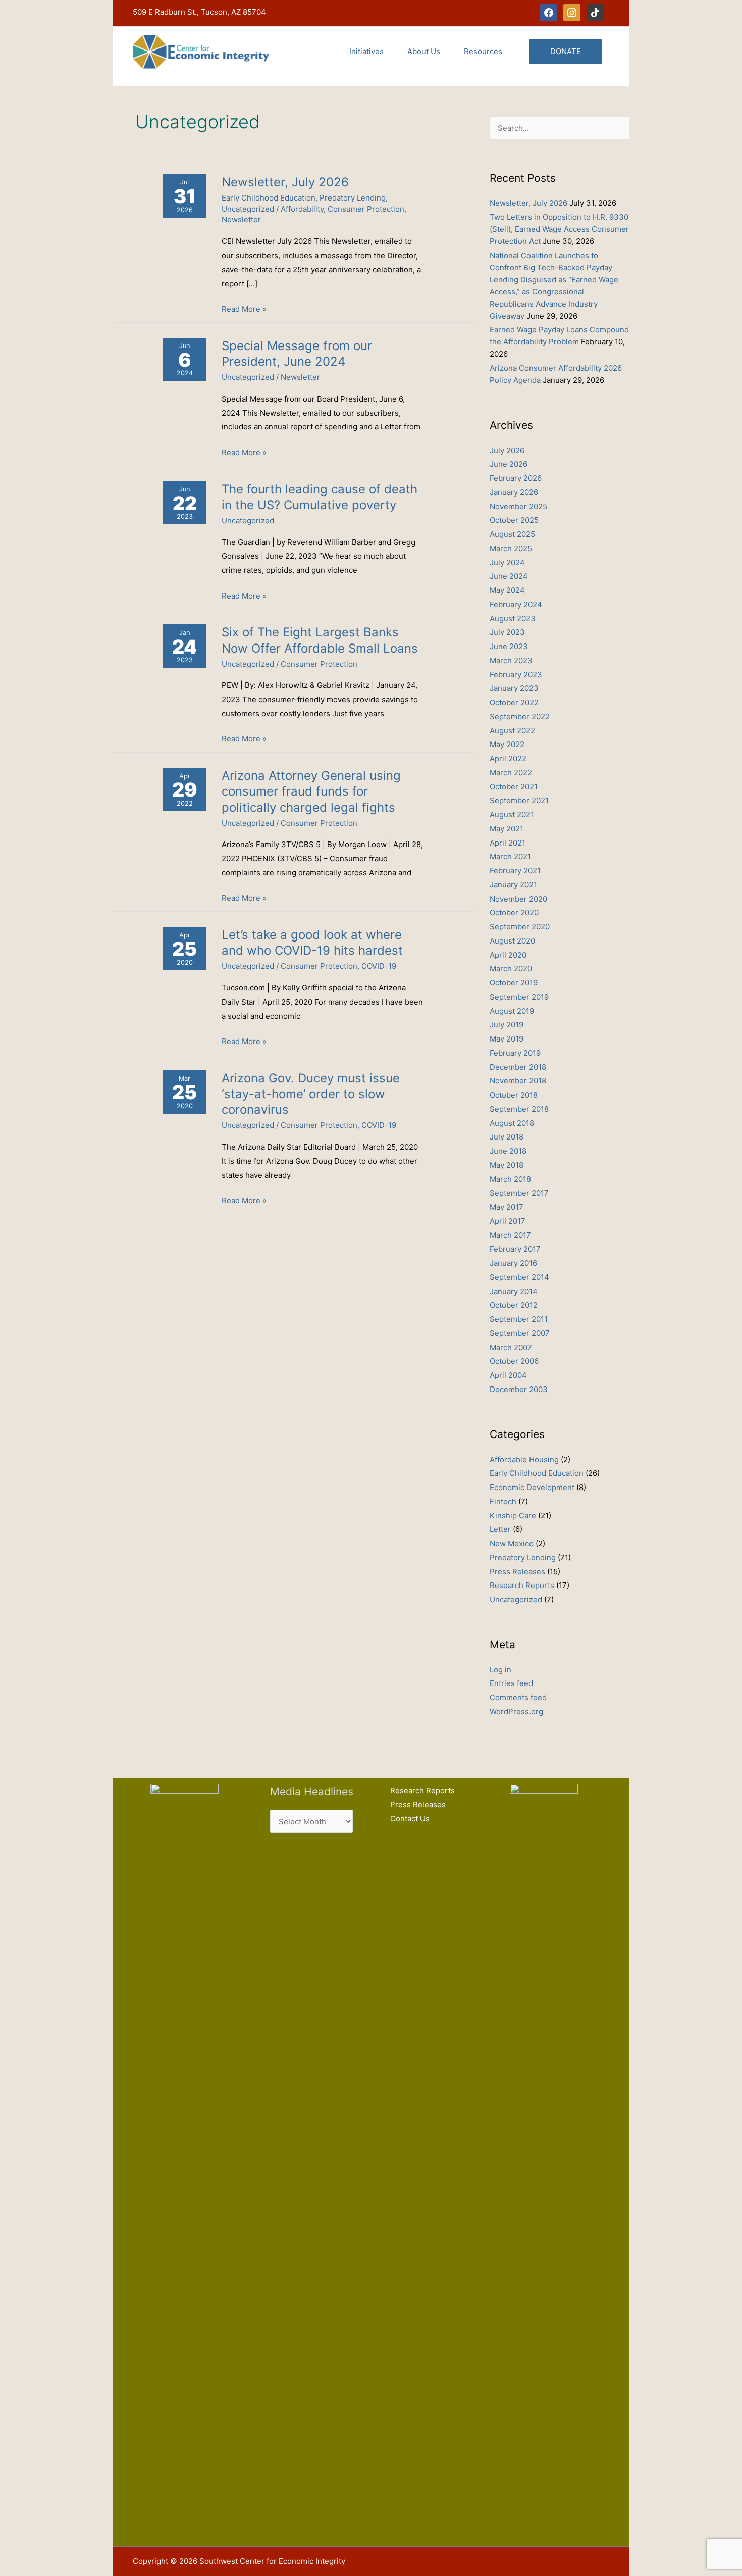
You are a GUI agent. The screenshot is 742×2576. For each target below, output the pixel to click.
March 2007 (511, 1347)
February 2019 (515, 1053)
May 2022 (507, 744)
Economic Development (532, 1487)
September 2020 (520, 927)
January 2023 (514, 688)
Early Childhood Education (269, 198)
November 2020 (518, 899)
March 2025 (511, 548)
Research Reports (522, 1585)
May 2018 (507, 1165)
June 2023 (509, 646)
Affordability (302, 209)
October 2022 (514, 702)
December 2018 (518, 1067)
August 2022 (512, 731)
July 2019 (507, 1025)
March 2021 (510, 856)
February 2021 (515, 871)
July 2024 (507, 562)
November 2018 (518, 1081)
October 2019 (514, 983)
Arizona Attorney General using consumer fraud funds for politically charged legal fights (311, 791)
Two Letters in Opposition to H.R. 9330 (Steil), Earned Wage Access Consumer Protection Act (559, 229)
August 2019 (512, 1011)
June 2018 (508, 1151)
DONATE (566, 51)
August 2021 (512, 814)
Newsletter (241, 219)
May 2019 (507, 1039)
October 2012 (514, 1305)
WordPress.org (516, 1712)
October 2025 (514, 520)
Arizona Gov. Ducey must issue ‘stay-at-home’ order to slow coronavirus (311, 1094)
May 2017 (507, 1207)
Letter (500, 1529)
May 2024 (507, 590)
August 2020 (512, 941)
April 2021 (508, 843)
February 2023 (516, 675)
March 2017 (510, 1235)
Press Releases (517, 1572)
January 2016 (513, 1263)
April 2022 (508, 758)
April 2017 (508, 1221)
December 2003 (519, 1389)
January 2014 (514, 1291)
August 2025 (512, 534)
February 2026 (516, 478)
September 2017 (519, 1193)
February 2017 (515, 1249)
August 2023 (513, 618)
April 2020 (508, 955)
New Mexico (512, 1543)
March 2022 (511, 773)
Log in (500, 1670)
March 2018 (510, 1179)
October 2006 (514, 1361)
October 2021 (514, 787)
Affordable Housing (524, 1459)
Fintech (503, 1501)
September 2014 (519, 1277)
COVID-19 (379, 966)
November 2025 (518, 506)
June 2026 (509, 464)
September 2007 (520, 1333)
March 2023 (511, 660)
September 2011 (519, 1319)
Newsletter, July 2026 (285, 182)
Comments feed (518, 1697)
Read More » (244, 310)
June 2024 (509, 576)
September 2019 (519, 997)
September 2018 (519, 1109)
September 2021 (519, 800)
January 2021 (513, 885)
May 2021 (507, 829)
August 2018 (512, 1123)
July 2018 (507, 1137)
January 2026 (514, 492)
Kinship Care (513, 1516)
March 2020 (511, 969)
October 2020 (514, 912)
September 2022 (520, 716)
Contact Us (410, 1819)
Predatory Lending (353, 198)
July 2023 (507, 632)
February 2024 (516, 604)
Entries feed (511, 1683)
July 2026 (507, 450)
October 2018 (514, 1095)
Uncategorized (248, 209)
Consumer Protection (366, 209)
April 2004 (508, 1375)
